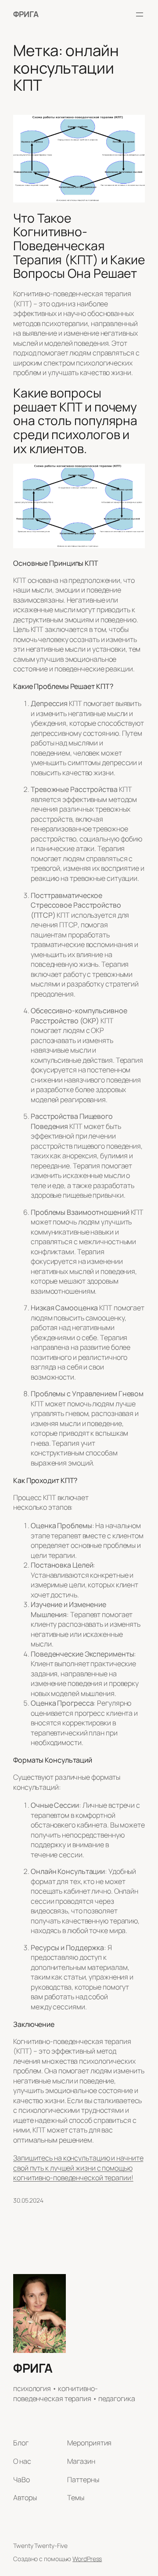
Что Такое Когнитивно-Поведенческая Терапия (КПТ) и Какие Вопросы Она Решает (79, 246)
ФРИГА (26, 14)
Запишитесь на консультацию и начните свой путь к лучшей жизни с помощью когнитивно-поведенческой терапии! (78, 2168)
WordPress (87, 2559)
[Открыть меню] (140, 14)
